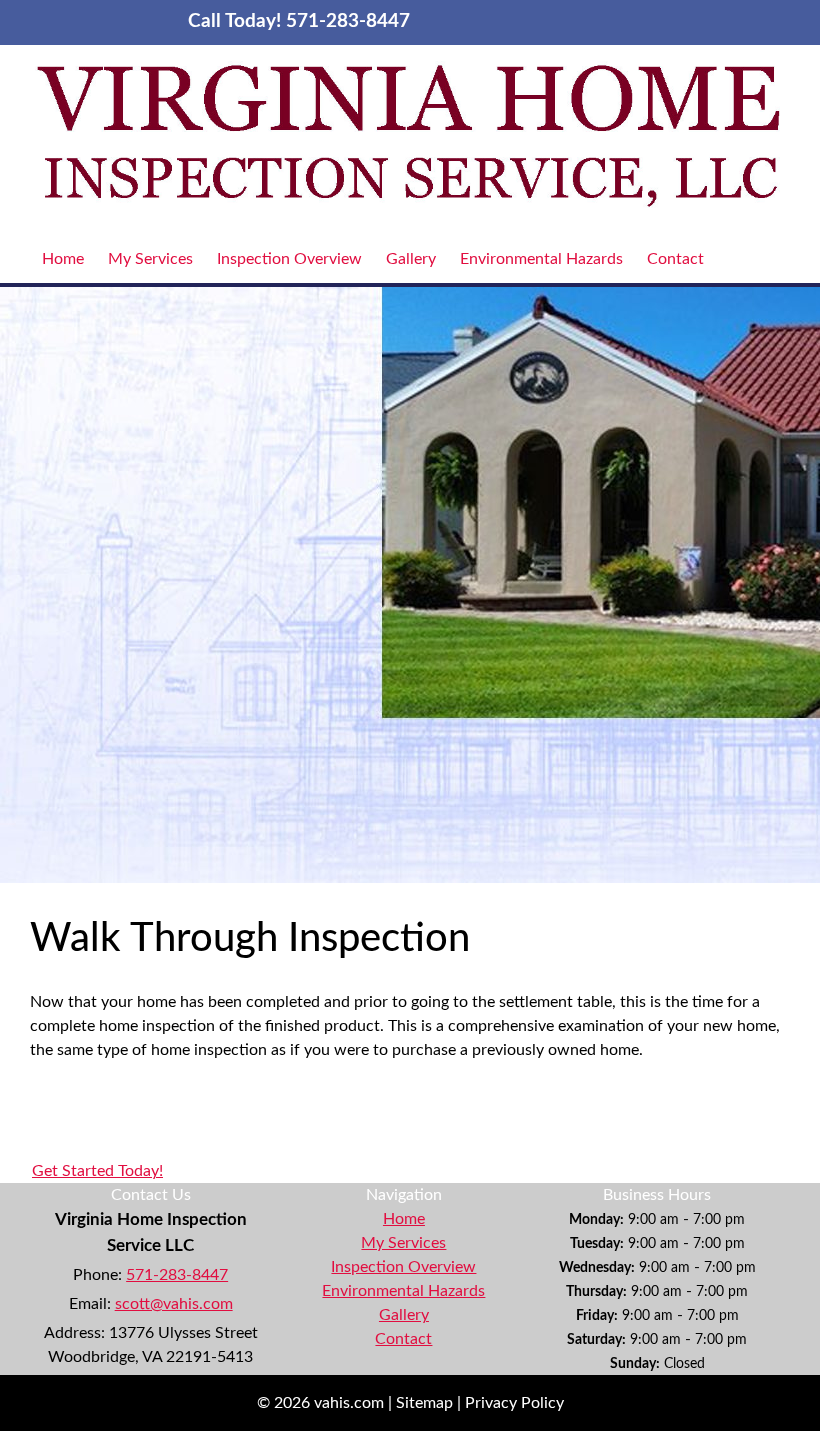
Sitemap (424, 1403)
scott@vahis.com (174, 1304)
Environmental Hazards (541, 259)
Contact (675, 259)
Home (63, 259)
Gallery (411, 259)
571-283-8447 (177, 1275)
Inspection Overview (289, 259)
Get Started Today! (97, 1171)
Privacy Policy (514, 1403)
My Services (150, 259)
